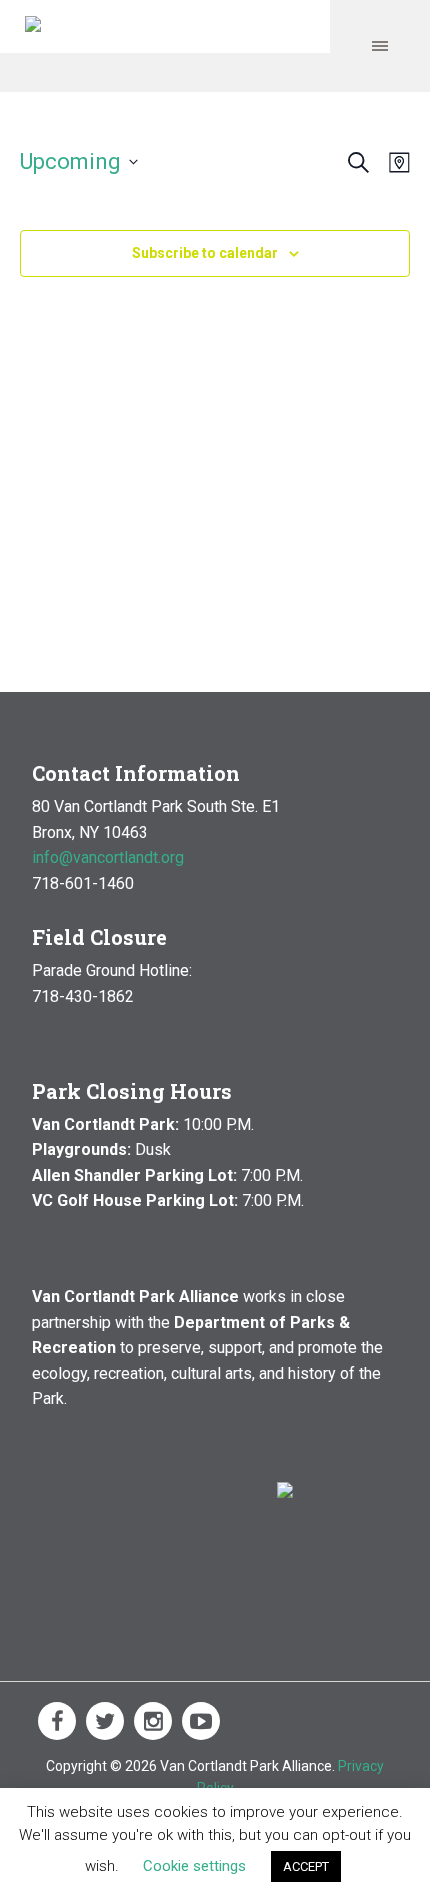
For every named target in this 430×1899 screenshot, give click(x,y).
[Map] (395, 162)
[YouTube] (201, 1721)
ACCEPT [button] (306, 1866)
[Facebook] (57, 1721)
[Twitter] (105, 1721)
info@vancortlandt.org (108, 857)
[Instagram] (153, 1721)
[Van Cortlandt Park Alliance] (33, 26)
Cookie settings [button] (194, 1866)
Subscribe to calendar (205, 253)
